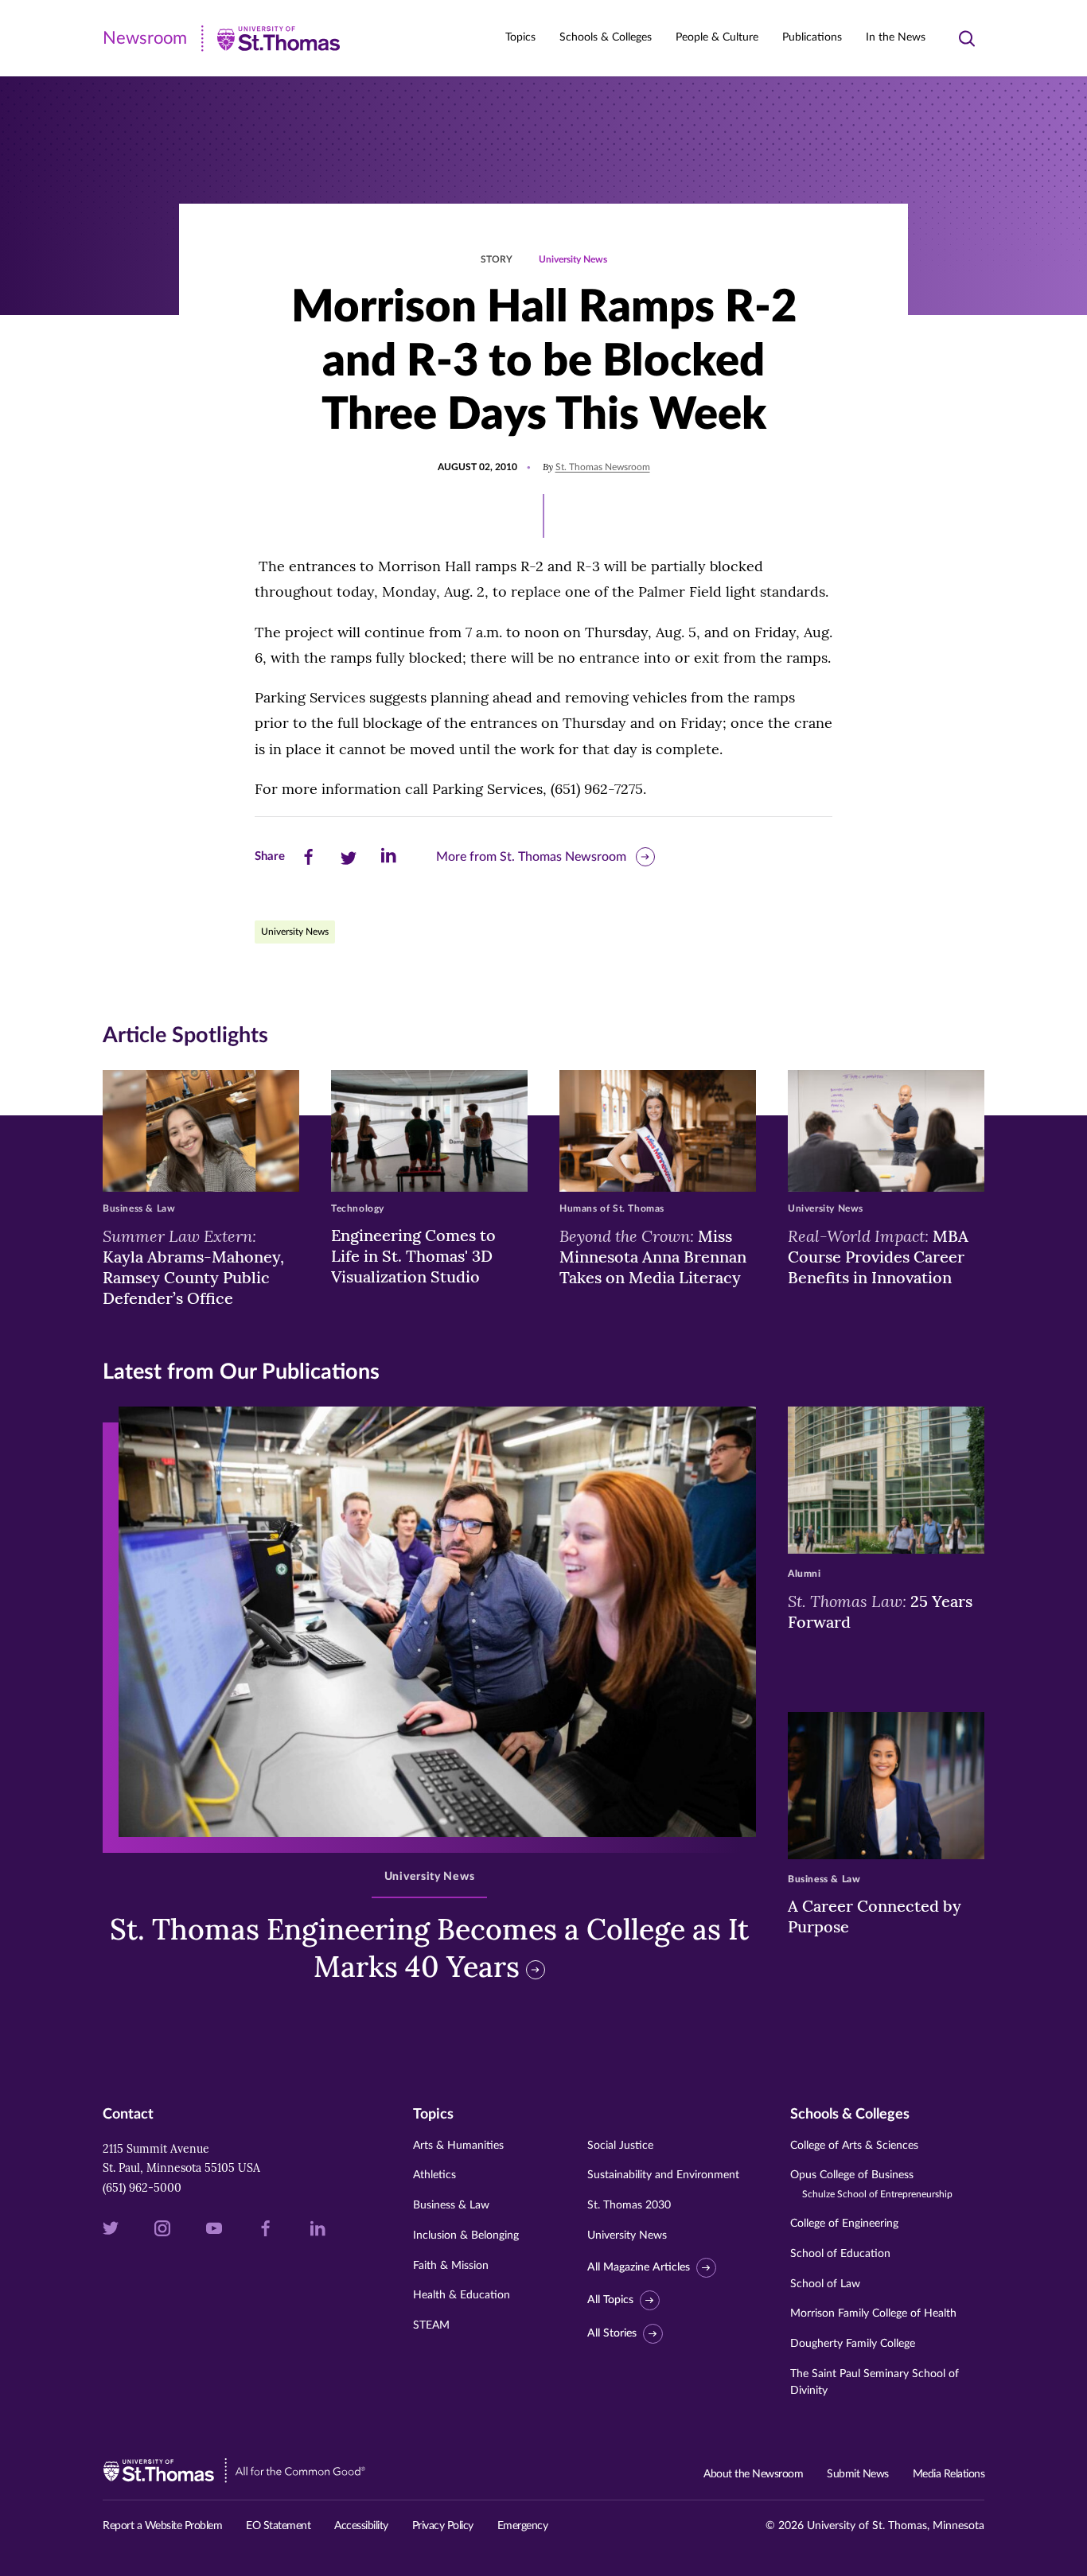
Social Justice (620, 2146)
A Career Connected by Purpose (875, 1916)
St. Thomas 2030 (629, 2205)
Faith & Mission (451, 2266)
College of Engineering (844, 2224)
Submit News (858, 2474)
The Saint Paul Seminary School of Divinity (875, 2382)
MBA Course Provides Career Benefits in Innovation (878, 1256)
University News (573, 259)
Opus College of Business (871, 2184)
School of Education (840, 2254)
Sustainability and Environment (663, 2175)
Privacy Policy (443, 2526)
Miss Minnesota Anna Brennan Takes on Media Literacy (653, 1256)
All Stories (612, 2333)
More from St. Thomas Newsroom (531, 857)
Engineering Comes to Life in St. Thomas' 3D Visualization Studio (413, 1256)
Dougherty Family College (853, 2344)
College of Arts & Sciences (854, 2146)
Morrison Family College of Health (873, 2313)
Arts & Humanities (458, 2146)
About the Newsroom (753, 2474)
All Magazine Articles (639, 2267)
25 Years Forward (880, 1611)
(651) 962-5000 (142, 2188)
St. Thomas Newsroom (603, 467)
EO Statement (278, 2526)
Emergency (523, 2526)
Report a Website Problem (162, 2526)
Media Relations (949, 2474)
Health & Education (462, 2295)
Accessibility (361, 2526)
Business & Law (451, 2205)
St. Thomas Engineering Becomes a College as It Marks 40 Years (429, 1948)
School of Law (825, 2284)
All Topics (610, 2301)
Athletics (434, 2175)
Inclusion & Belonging (466, 2236)
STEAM (431, 2325)
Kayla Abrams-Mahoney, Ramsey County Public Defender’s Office (193, 1267)
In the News (896, 37)
